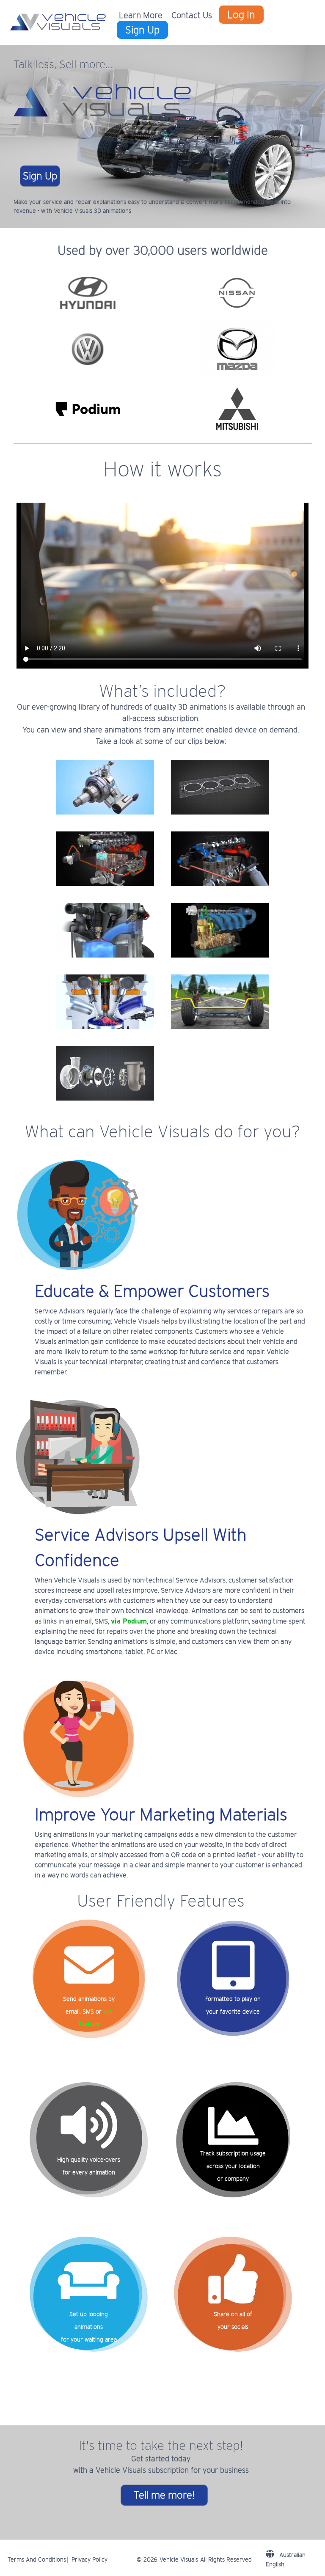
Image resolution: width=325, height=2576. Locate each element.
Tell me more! (164, 2495)
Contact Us (192, 15)
